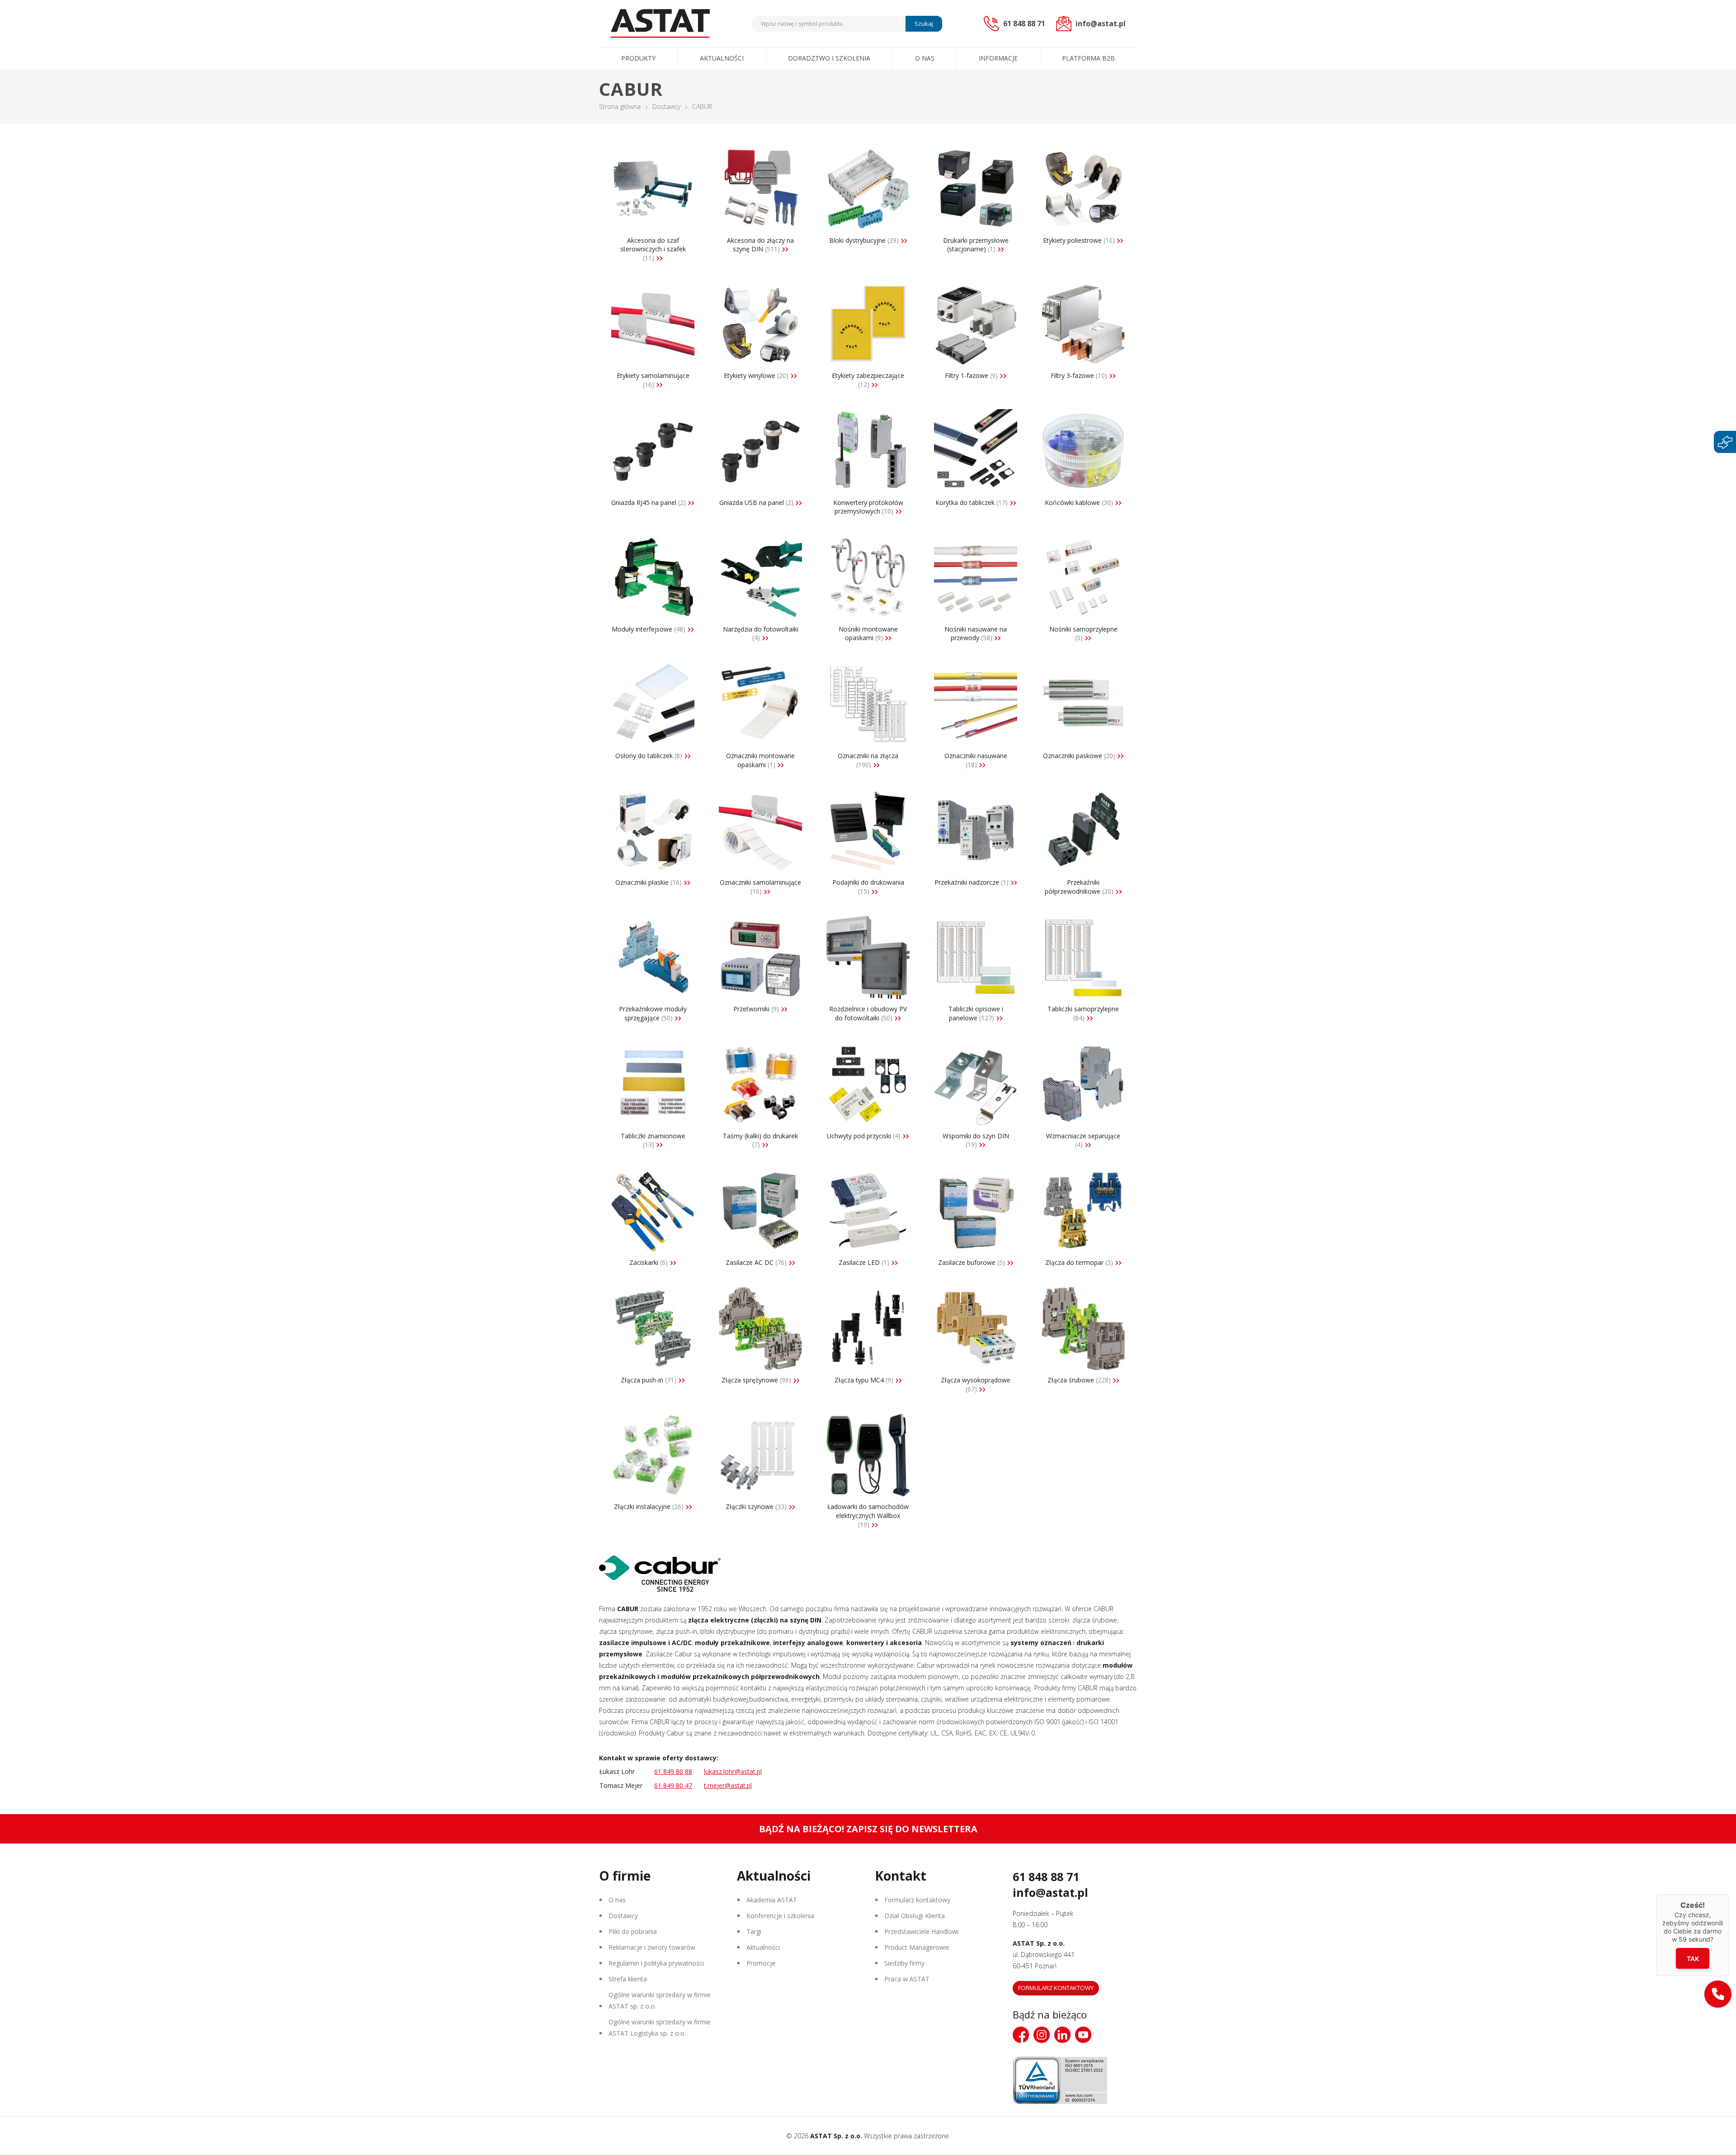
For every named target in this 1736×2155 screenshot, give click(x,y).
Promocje (761, 1963)
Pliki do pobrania (633, 1931)
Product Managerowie (917, 1947)
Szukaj (924, 24)
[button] (1718, 1994)
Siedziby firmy (904, 1963)
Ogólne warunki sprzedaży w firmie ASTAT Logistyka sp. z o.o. (660, 2028)
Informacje (998, 58)
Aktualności (722, 58)
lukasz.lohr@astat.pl (733, 1771)
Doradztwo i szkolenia (829, 58)
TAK (1693, 1958)
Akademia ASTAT (772, 1900)
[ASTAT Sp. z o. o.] (660, 24)
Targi (754, 1931)
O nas (925, 58)
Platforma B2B (1088, 58)
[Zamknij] (1729, 1894)
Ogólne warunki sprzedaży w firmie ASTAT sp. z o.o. (660, 2000)
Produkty (638, 58)
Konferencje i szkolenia (780, 1916)
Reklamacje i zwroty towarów (652, 1947)
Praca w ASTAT (907, 1979)
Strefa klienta (628, 1979)
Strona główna (620, 106)
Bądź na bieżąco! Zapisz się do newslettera (868, 1829)
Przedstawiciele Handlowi (921, 1931)
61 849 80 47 (673, 1785)
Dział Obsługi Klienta (915, 1916)
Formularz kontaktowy (917, 1900)
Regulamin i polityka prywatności (656, 1963)
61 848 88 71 (1046, 1877)
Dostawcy (666, 106)
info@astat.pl (1050, 1892)
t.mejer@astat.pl (728, 1785)
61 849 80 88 (673, 1771)
